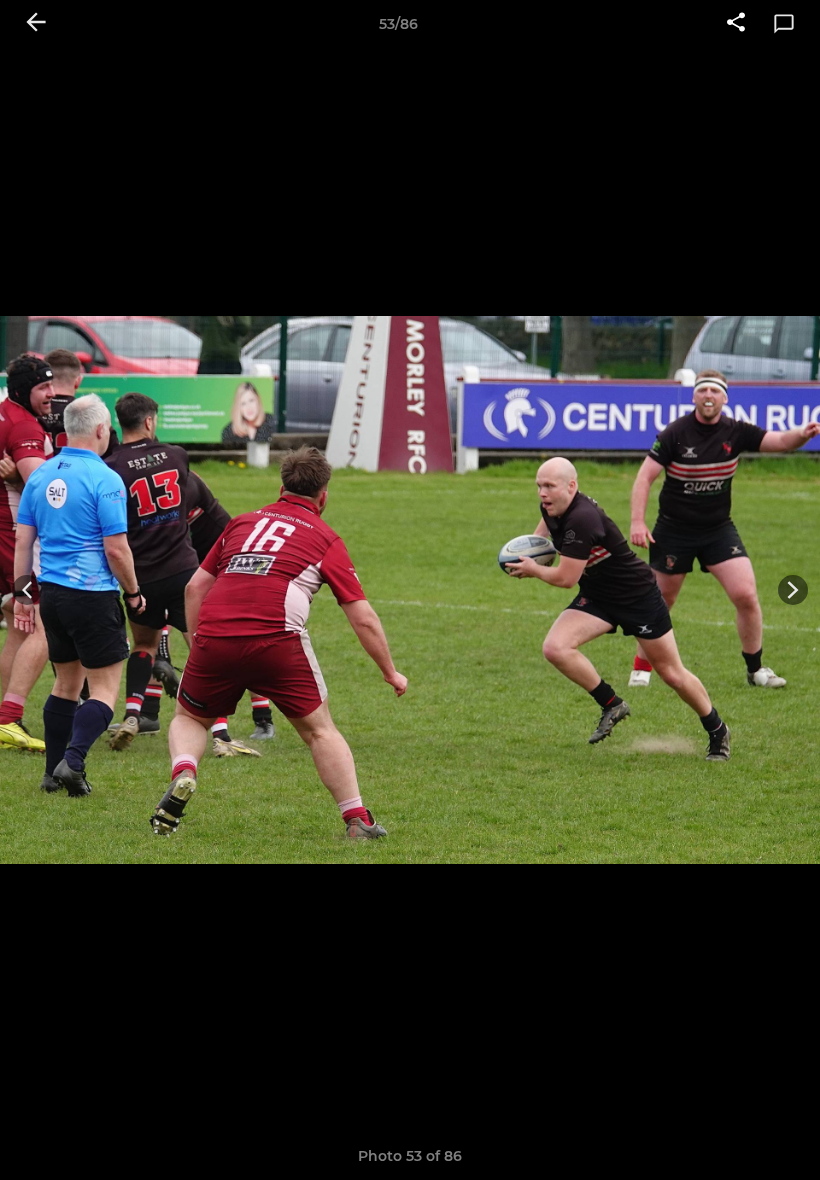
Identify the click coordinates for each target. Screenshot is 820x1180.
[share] (736, 24)
